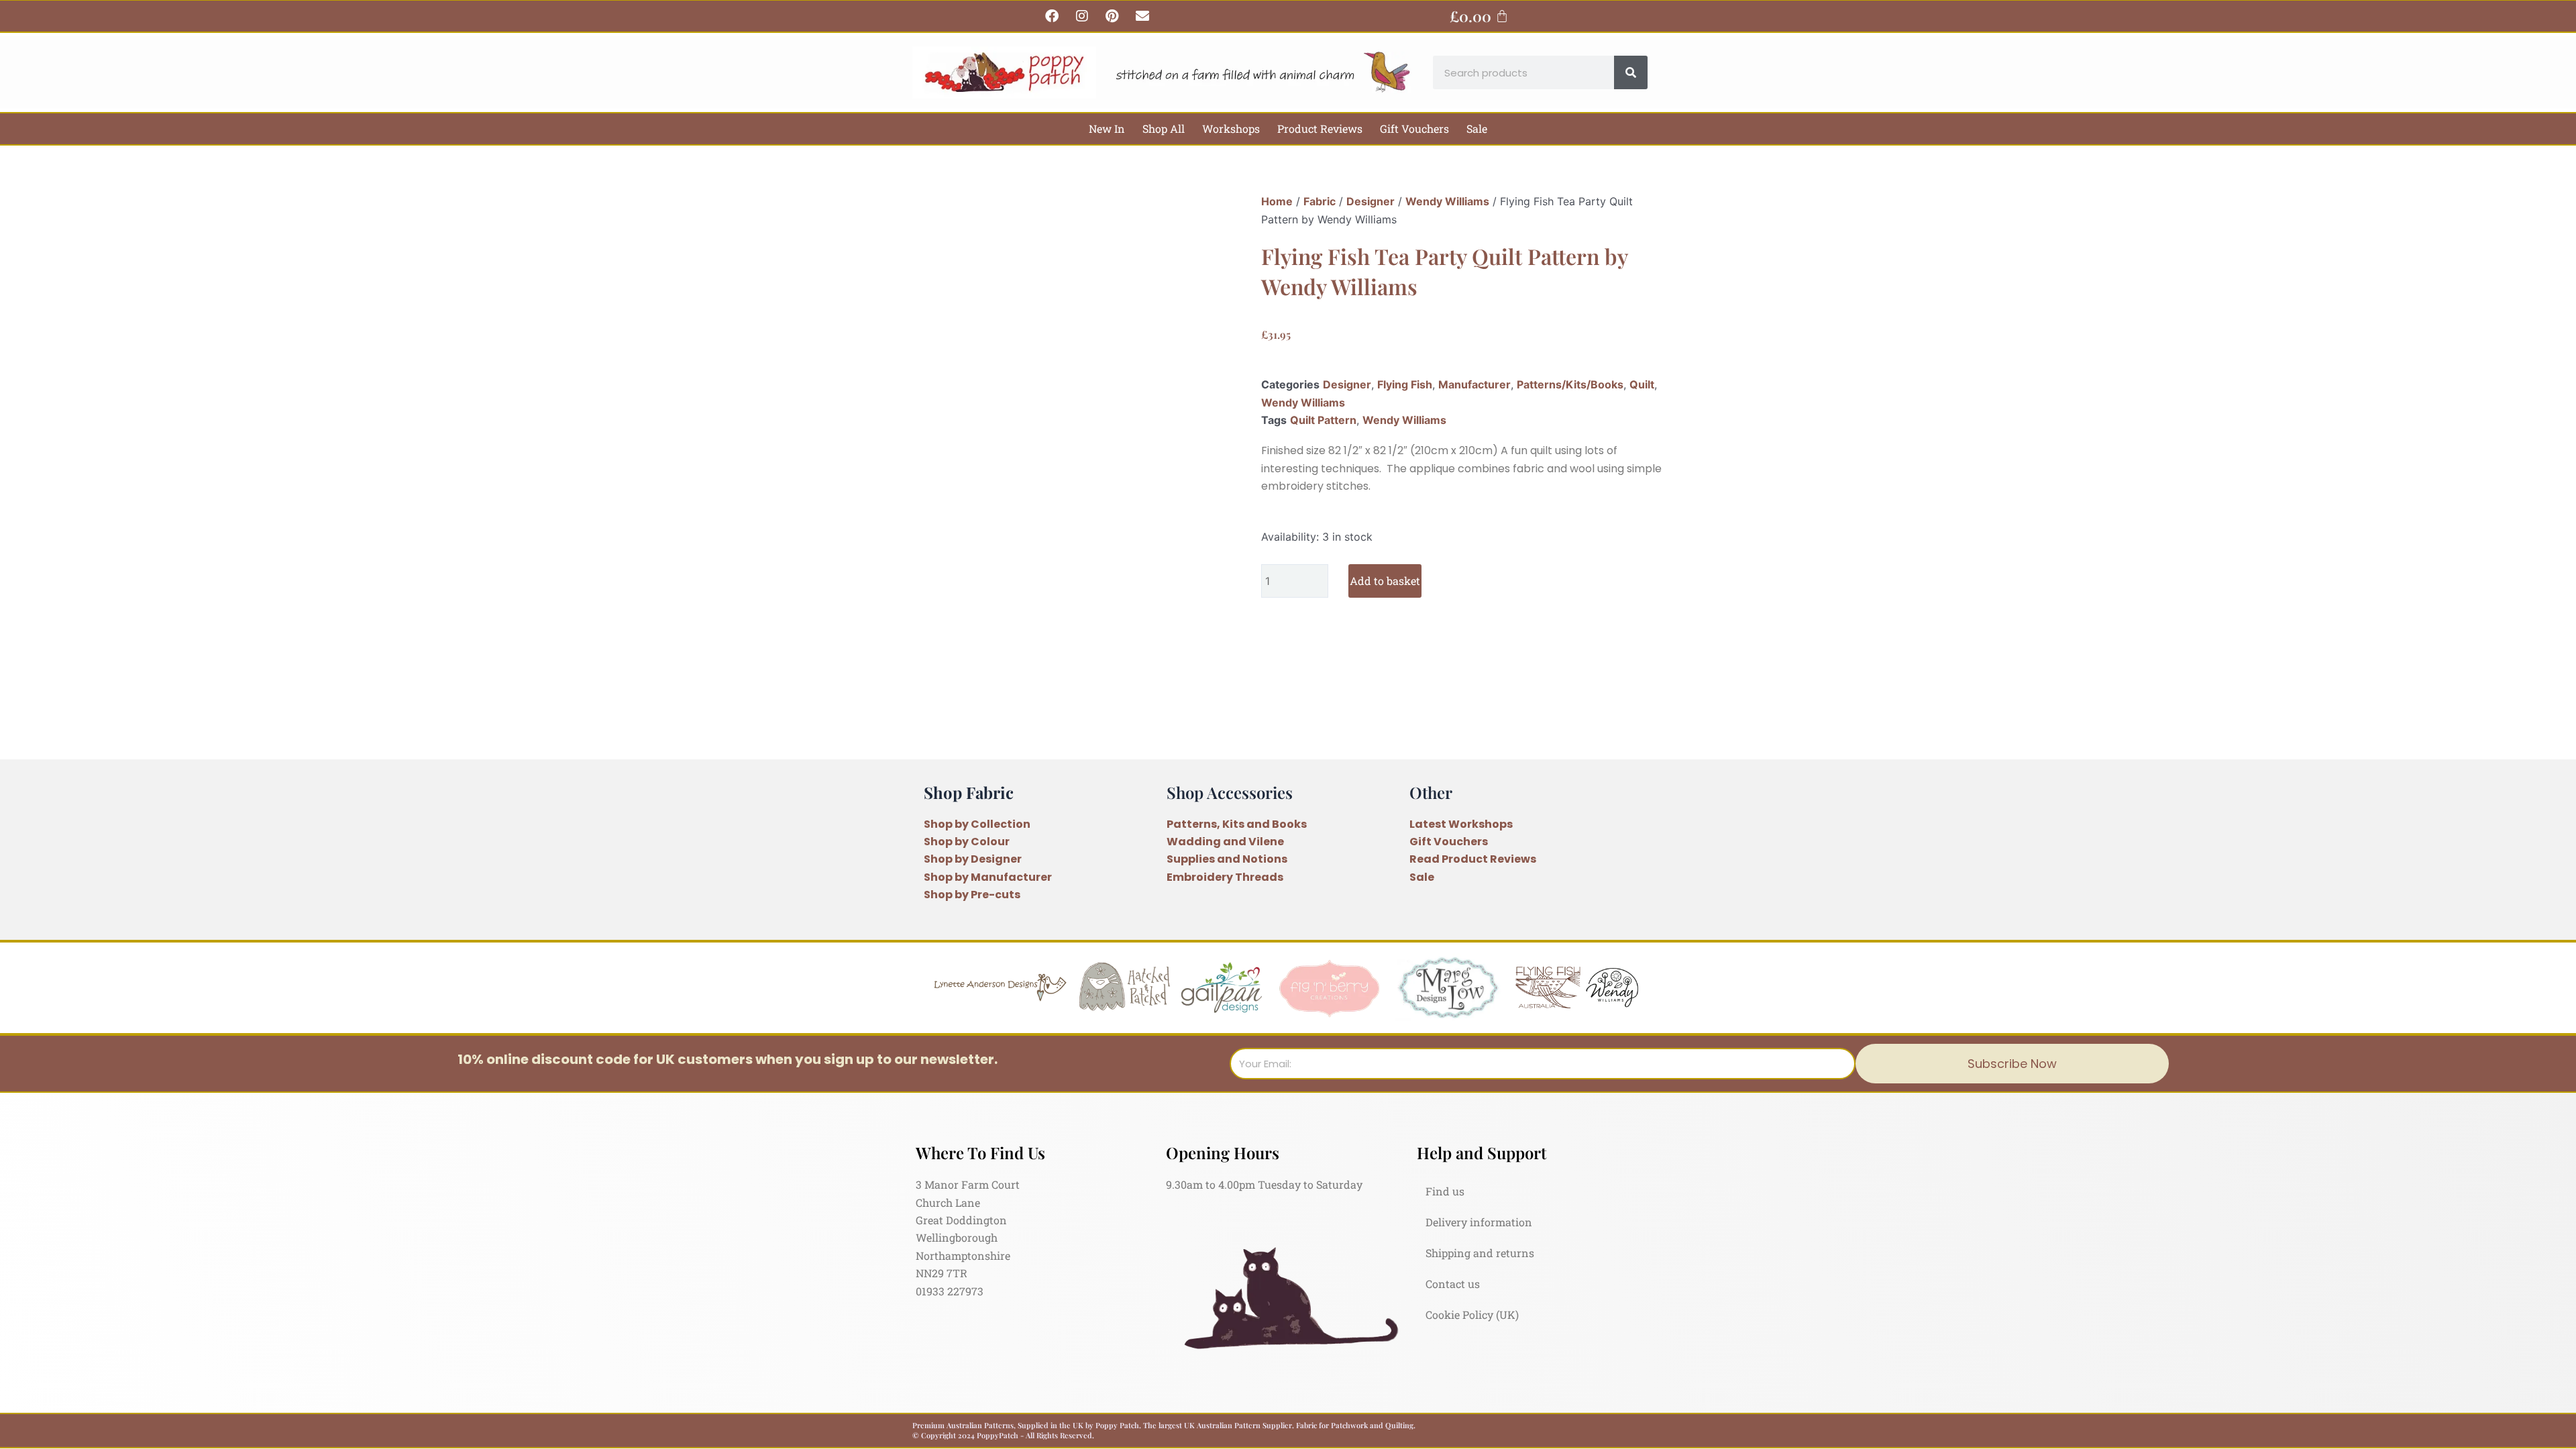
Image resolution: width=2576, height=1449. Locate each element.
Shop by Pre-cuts (972, 895)
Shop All (1164, 128)
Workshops (1231, 128)
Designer (1371, 201)
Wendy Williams (1447, 201)
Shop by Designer (973, 859)
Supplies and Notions (1227, 859)
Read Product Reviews (1473, 859)
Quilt (1642, 384)
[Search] (1631, 72)
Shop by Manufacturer (988, 877)
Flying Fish (1405, 384)
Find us (1445, 1191)
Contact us (1453, 1284)
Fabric (1320, 201)
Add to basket (1385, 581)
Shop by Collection (977, 824)
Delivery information (1479, 1222)
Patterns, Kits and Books (1237, 824)
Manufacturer (1474, 384)
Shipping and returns (1480, 1253)
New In (1107, 128)
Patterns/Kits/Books (1570, 384)
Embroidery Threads (1225, 877)
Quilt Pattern (1323, 420)
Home (1277, 201)
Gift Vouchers (1414, 128)
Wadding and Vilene (1225, 842)
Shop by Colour (967, 842)
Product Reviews (1320, 128)
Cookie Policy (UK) (1472, 1314)
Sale (1477, 128)
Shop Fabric (969, 792)
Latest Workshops (1461, 824)
